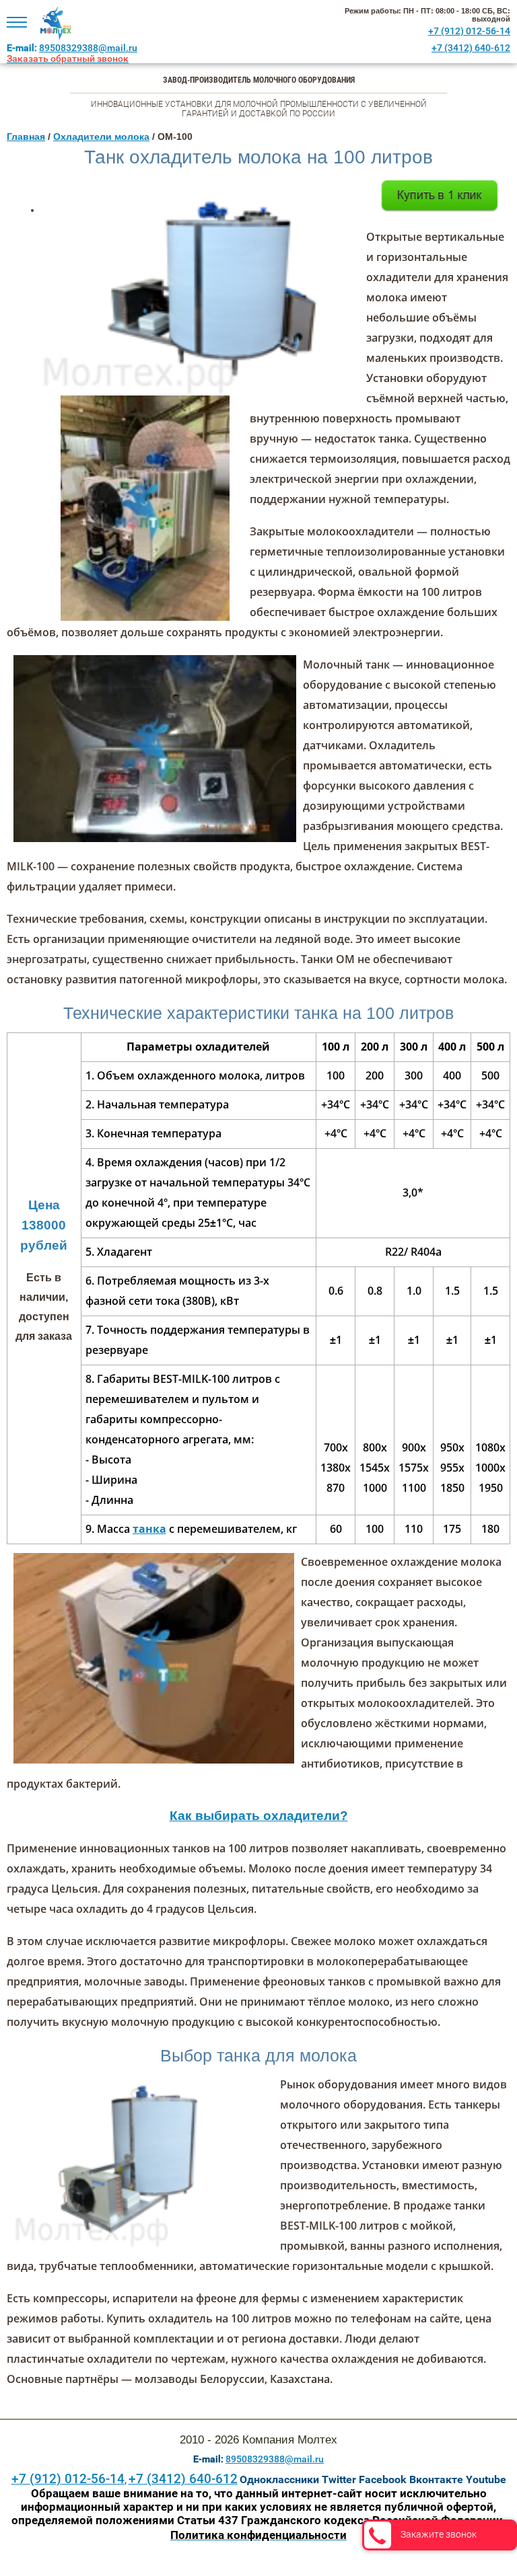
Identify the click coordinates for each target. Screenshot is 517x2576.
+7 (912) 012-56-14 (469, 31)
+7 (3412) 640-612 (471, 48)
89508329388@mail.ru (88, 48)
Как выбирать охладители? (259, 1816)
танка (149, 1529)
